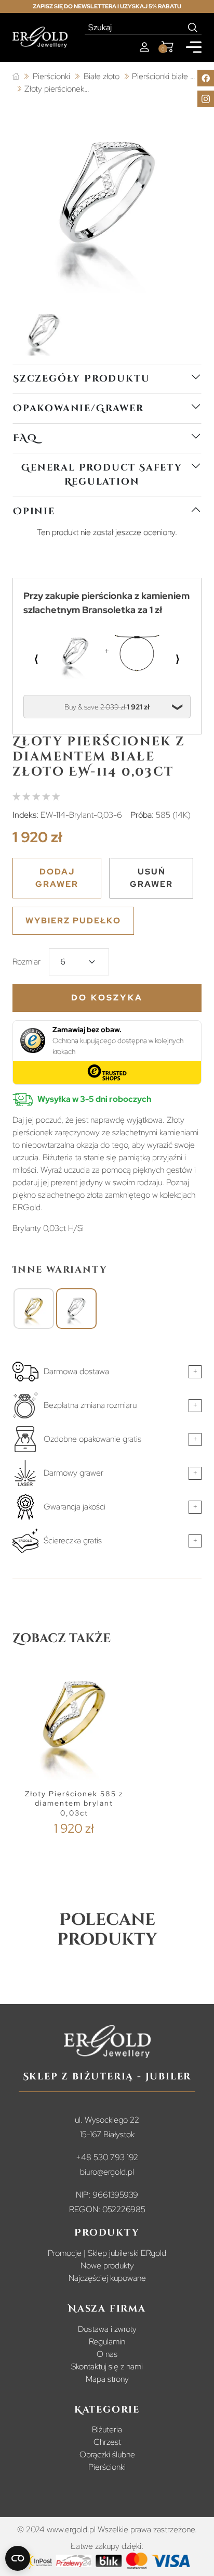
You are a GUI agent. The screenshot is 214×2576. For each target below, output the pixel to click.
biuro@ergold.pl (107, 2172)
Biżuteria (107, 2429)
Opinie (34, 511)
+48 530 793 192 (107, 2157)
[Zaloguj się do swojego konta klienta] (144, 47)
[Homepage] (40, 37)
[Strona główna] (16, 77)
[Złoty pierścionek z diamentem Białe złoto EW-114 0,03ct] (76, 1309)
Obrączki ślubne (107, 2454)
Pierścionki (107, 2467)
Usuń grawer (151, 878)
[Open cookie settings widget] (18, 2558)
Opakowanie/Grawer (78, 408)
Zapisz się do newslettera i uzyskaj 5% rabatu (107, 6)
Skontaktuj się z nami (107, 2366)
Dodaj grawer (57, 878)
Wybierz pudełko (73, 921)
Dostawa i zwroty (107, 2329)
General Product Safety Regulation (102, 475)
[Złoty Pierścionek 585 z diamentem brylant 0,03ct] (34, 1309)
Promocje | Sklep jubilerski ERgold (107, 2253)
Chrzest (107, 2442)
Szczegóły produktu (81, 379)
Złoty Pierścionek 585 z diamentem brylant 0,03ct (74, 1803)
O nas (107, 2354)
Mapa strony (107, 2379)
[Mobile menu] (194, 47)
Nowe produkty (107, 2266)
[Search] (193, 28)
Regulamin (107, 2342)
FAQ (25, 438)
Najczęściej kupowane (107, 2278)
